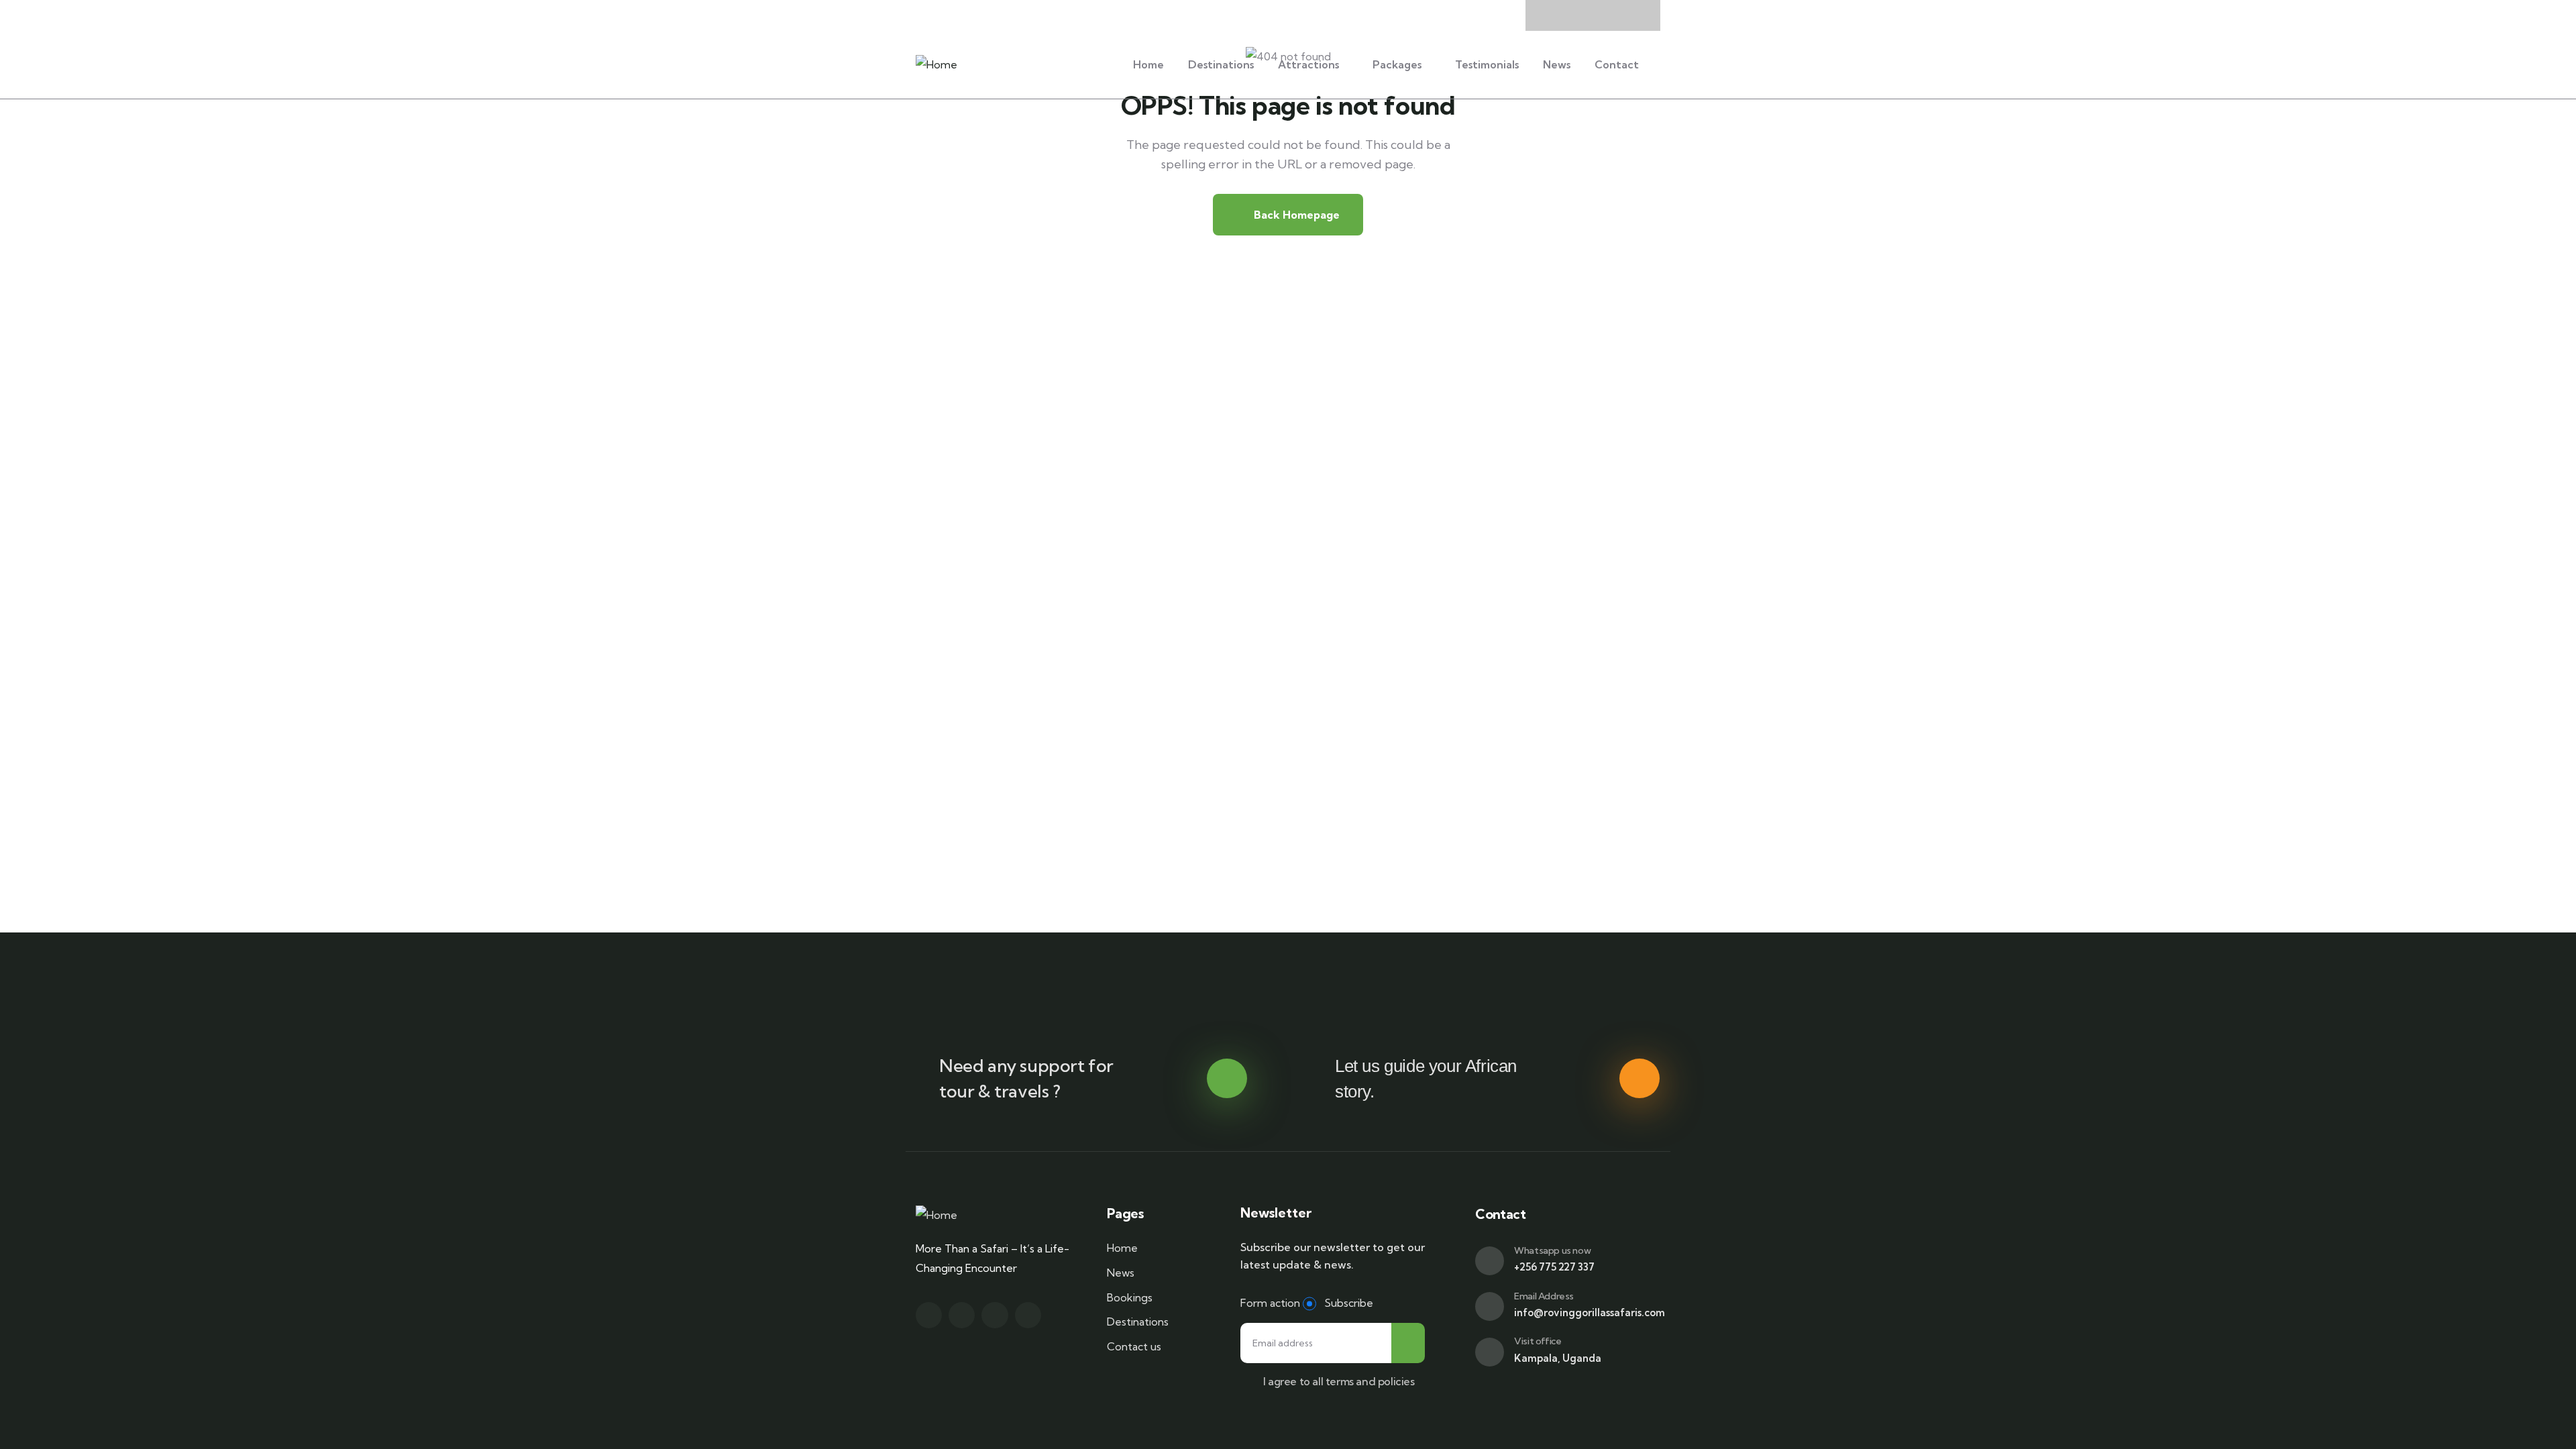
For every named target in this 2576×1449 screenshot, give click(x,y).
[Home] (936, 65)
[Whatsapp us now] (1490, 1261)
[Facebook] (962, 1315)
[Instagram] (995, 1315)
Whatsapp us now (1552, 1250)
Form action (1270, 1303)
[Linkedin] (1028, 1315)
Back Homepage (1295, 215)
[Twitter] (929, 1315)
